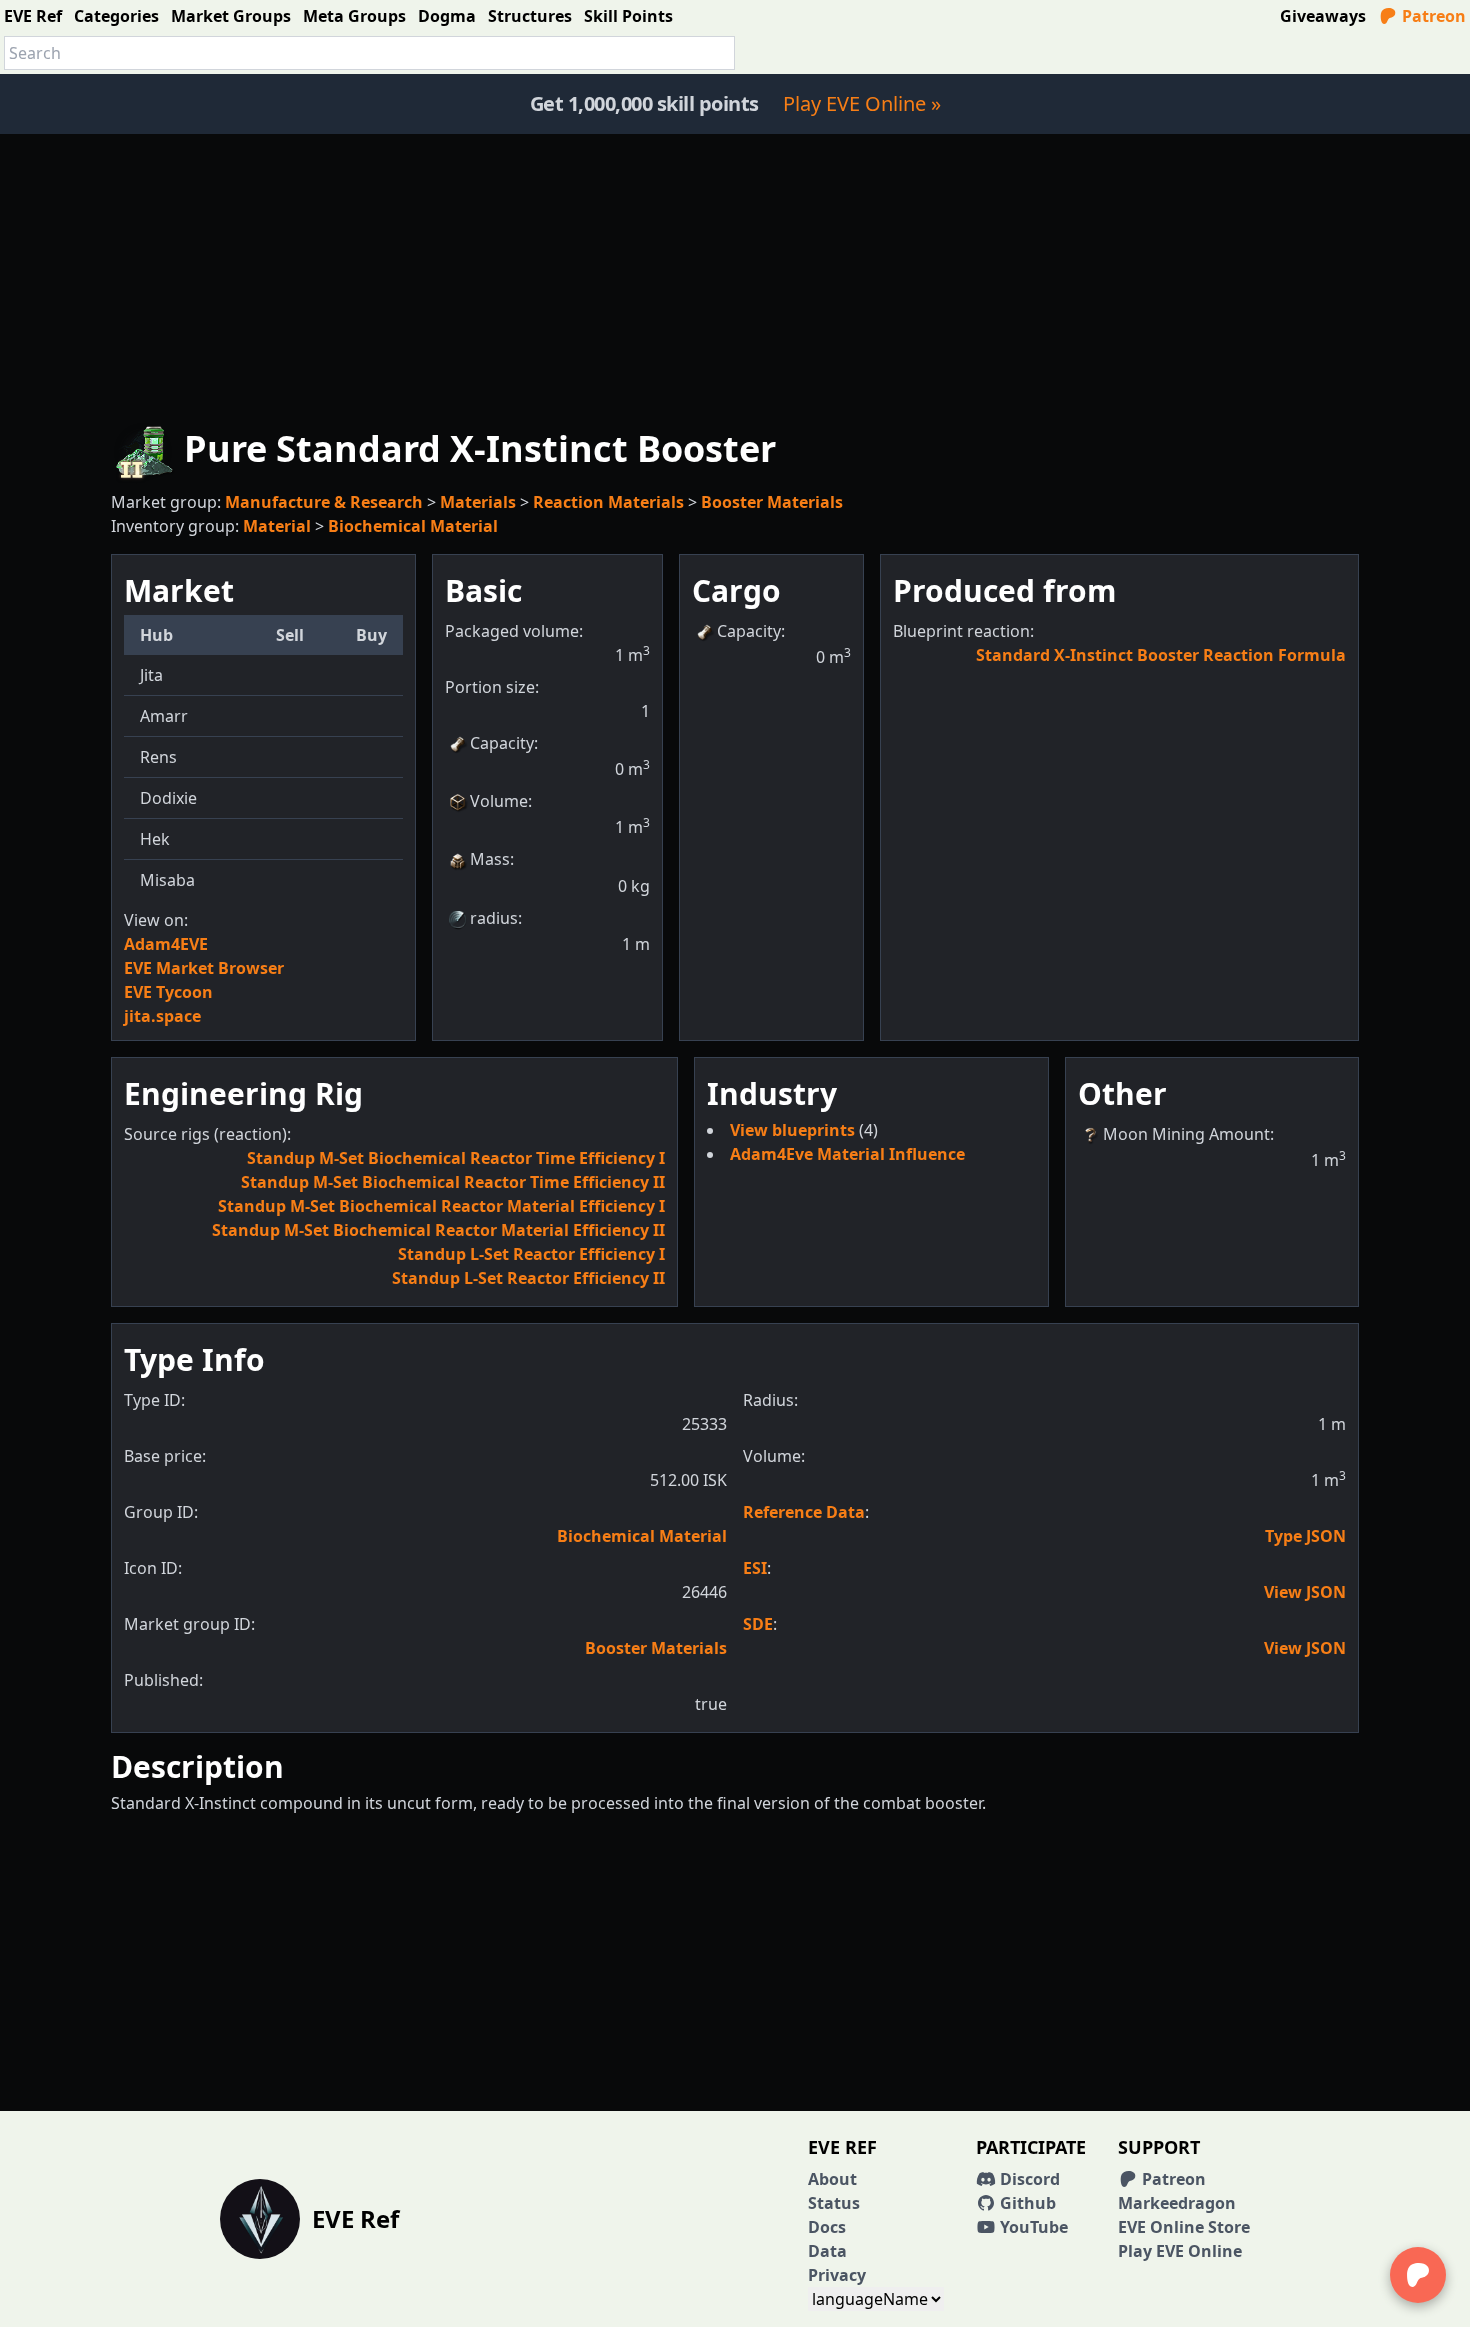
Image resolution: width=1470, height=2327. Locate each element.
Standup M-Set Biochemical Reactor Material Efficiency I (441, 1206)
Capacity (502, 743)
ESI (755, 1568)
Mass (490, 859)
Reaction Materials (608, 502)
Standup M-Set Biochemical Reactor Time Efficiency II (453, 1182)
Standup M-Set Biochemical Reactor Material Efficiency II (438, 1230)
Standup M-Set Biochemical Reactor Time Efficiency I (456, 1158)
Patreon (1432, 16)
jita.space (162, 1016)
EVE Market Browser (204, 968)
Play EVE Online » (862, 103)
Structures (530, 16)
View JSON (1305, 1592)
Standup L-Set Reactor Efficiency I (531, 1254)
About (832, 2179)
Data (827, 2251)
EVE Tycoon (168, 992)
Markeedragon (1177, 2203)
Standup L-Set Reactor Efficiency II (528, 1278)
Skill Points (628, 16)
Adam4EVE (166, 944)
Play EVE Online (1180, 2251)
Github (1026, 2203)
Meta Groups (354, 16)
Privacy (837, 2275)
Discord (1028, 2179)
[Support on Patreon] (1418, 2275)
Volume (499, 801)
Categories (116, 16)
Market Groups (231, 16)
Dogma (447, 16)
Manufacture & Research (324, 502)
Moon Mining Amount (1186, 1134)
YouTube (1032, 2227)
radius (494, 918)
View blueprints (794, 1130)
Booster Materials (772, 502)
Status (834, 2203)
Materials (478, 502)
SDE (758, 1624)
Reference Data (804, 1512)
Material (277, 526)
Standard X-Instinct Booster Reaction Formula (1161, 655)
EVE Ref (33, 16)
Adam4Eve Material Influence (847, 1154)
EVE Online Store (1184, 2227)
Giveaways (1323, 16)
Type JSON (1305, 1536)
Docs (827, 2227)
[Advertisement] (735, 274)
